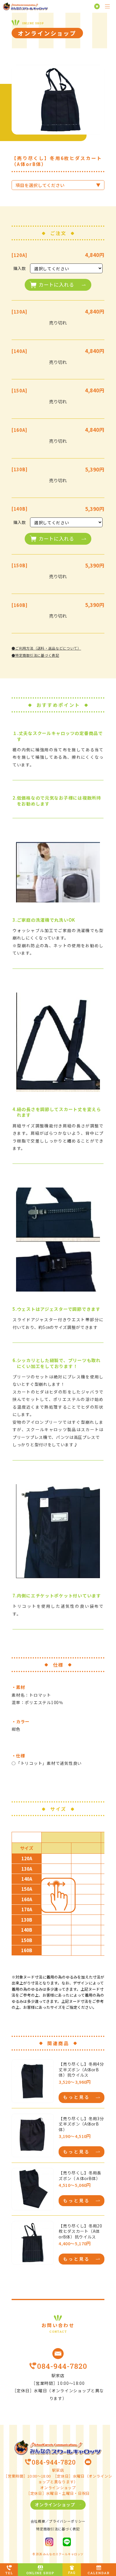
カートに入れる (56, 285)
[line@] (67, 2542)
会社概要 (38, 2521)
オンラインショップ (55, 2504)
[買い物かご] (96, 7)
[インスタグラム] (50, 2542)
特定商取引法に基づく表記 (58, 2529)
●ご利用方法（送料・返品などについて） (46, 648)
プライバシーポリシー (67, 2521)
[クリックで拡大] (58, 100)
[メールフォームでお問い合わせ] (58, 2354)
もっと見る (76, 2097)
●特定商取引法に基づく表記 (35, 655)
